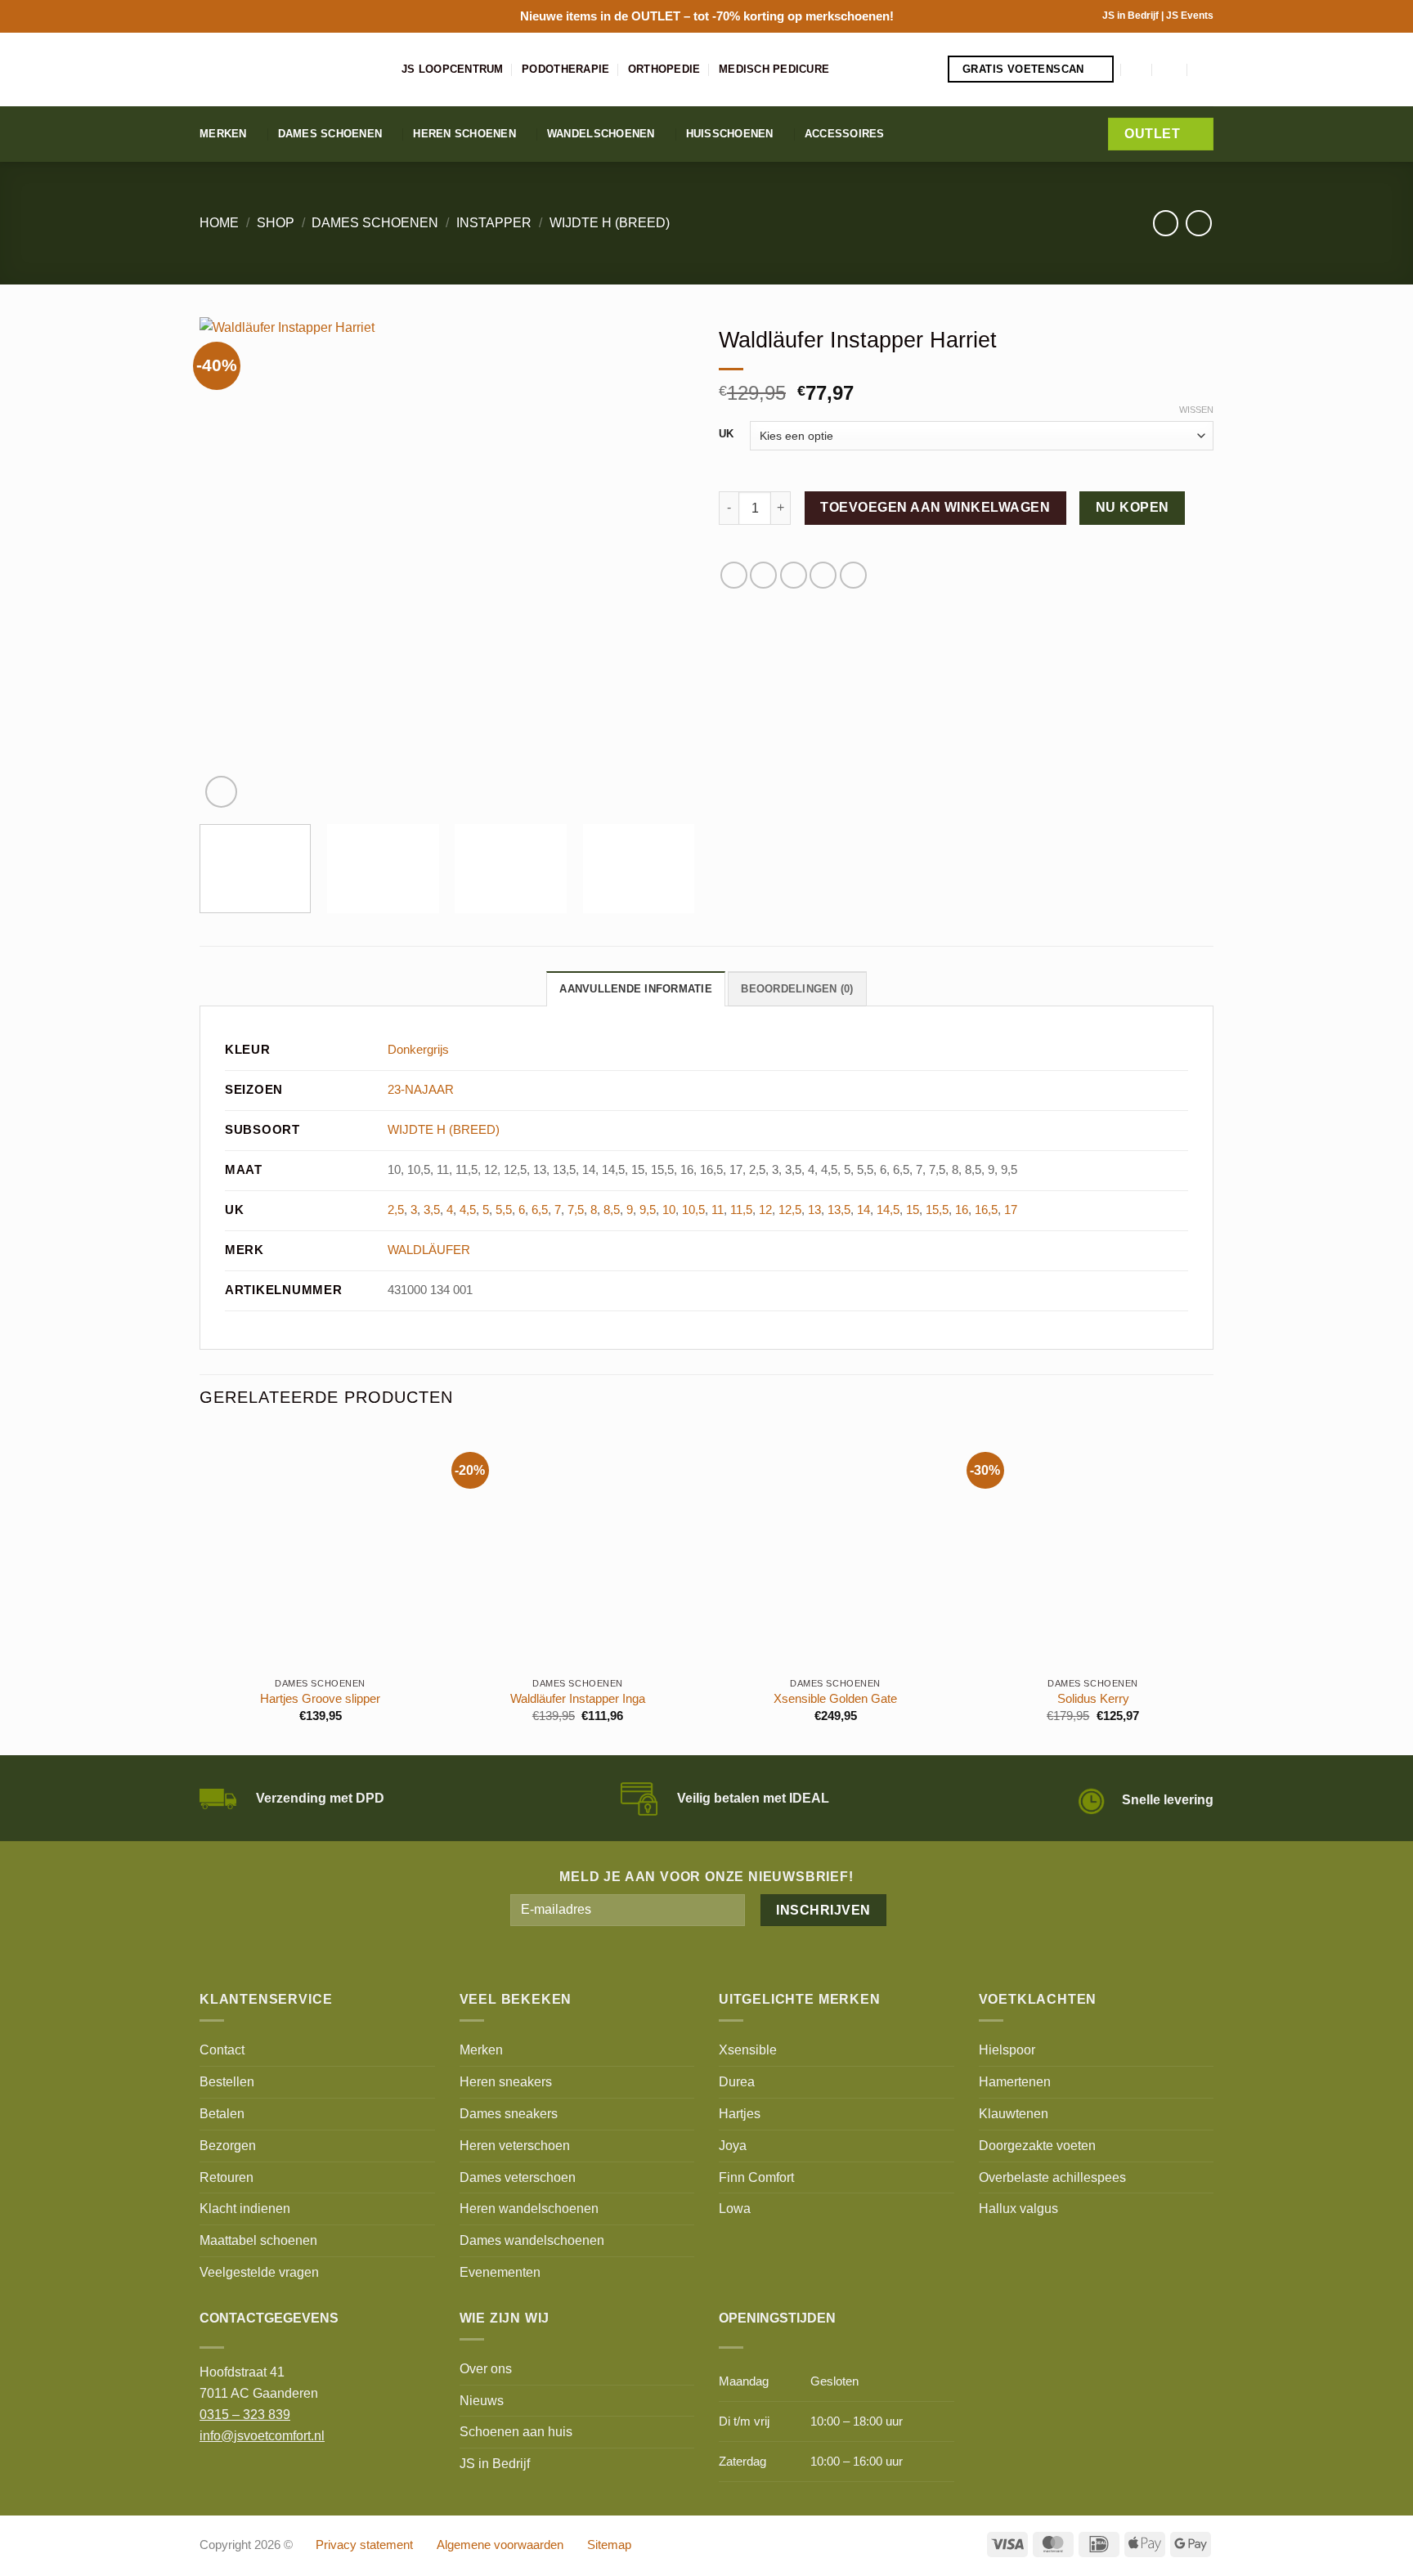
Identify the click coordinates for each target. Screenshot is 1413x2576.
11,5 (741, 1210)
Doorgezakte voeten (1037, 2145)
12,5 (790, 1210)
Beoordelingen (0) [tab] (797, 989)
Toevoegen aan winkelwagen (935, 507)
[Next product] (1166, 223)
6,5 (540, 1210)
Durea (737, 2081)
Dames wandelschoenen (532, 2240)
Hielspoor (1007, 2050)
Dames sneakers (509, 2113)
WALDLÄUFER (429, 1250)
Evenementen (500, 2272)
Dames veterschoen (518, 2177)
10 (669, 1210)
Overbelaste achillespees (1052, 2177)
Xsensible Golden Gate (835, 1699)
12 (765, 1210)
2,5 (396, 1210)
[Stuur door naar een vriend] (794, 575)
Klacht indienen (245, 2208)
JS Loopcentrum (453, 69)
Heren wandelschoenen (529, 2208)
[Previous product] (1198, 223)
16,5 (986, 1210)
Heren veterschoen (515, 2145)
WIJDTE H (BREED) (610, 222)
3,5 (432, 1210)
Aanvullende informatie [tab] (636, 989)
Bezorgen (228, 2145)
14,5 (888, 1210)
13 (814, 1210)
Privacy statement (364, 2545)
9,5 (648, 1210)
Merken (223, 134)
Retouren (227, 2177)
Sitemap (609, 2545)
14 (863, 1210)
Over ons (486, 2368)
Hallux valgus (1018, 2208)
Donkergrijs (418, 1050)
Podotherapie (565, 69)
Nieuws (482, 2400)
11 (718, 1210)
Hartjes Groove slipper (320, 1699)
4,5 (468, 1210)
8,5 (612, 1210)
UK (726, 434)
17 (1011, 1210)
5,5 (504, 1210)
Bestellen (227, 2081)
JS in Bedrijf (1132, 16)
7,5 (576, 1210)
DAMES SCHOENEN (375, 222)
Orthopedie (664, 69)
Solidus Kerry (1093, 1699)
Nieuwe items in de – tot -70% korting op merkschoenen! (707, 16)
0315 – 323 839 (245, 2414)
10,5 (693, 1210)
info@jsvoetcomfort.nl (262, 2435)
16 (962, 1210)
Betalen (222, 2113)
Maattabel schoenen (258, 2240)
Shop (276, 222)
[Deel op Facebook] (734, 575)
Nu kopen (1133, 507)
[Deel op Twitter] (763, 575)
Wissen (1196, 410)
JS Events (1190, 16)
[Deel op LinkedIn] (853, 575)
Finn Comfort (756, 2177)
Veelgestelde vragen (259, 2272)
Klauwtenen (1014, 2113)
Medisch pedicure (774, 69)
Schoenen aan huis (516, 2431)
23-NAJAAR (421, 1090)
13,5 (839, 1210)
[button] (1137, 69)
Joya (733, 2145)
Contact (222, 2050)
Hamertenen (1015, 2081)
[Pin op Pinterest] (823, 575)
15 (913, 1210)
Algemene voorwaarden (500, 2545)
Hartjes (740, 2113)
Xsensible (748, 2050)
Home (219, 222)
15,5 (937, 1210)
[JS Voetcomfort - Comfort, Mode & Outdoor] (288, 69)
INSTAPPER (494, 222)
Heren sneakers (506, 2081)
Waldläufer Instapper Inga (578, 1699)
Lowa (735, 2208)
